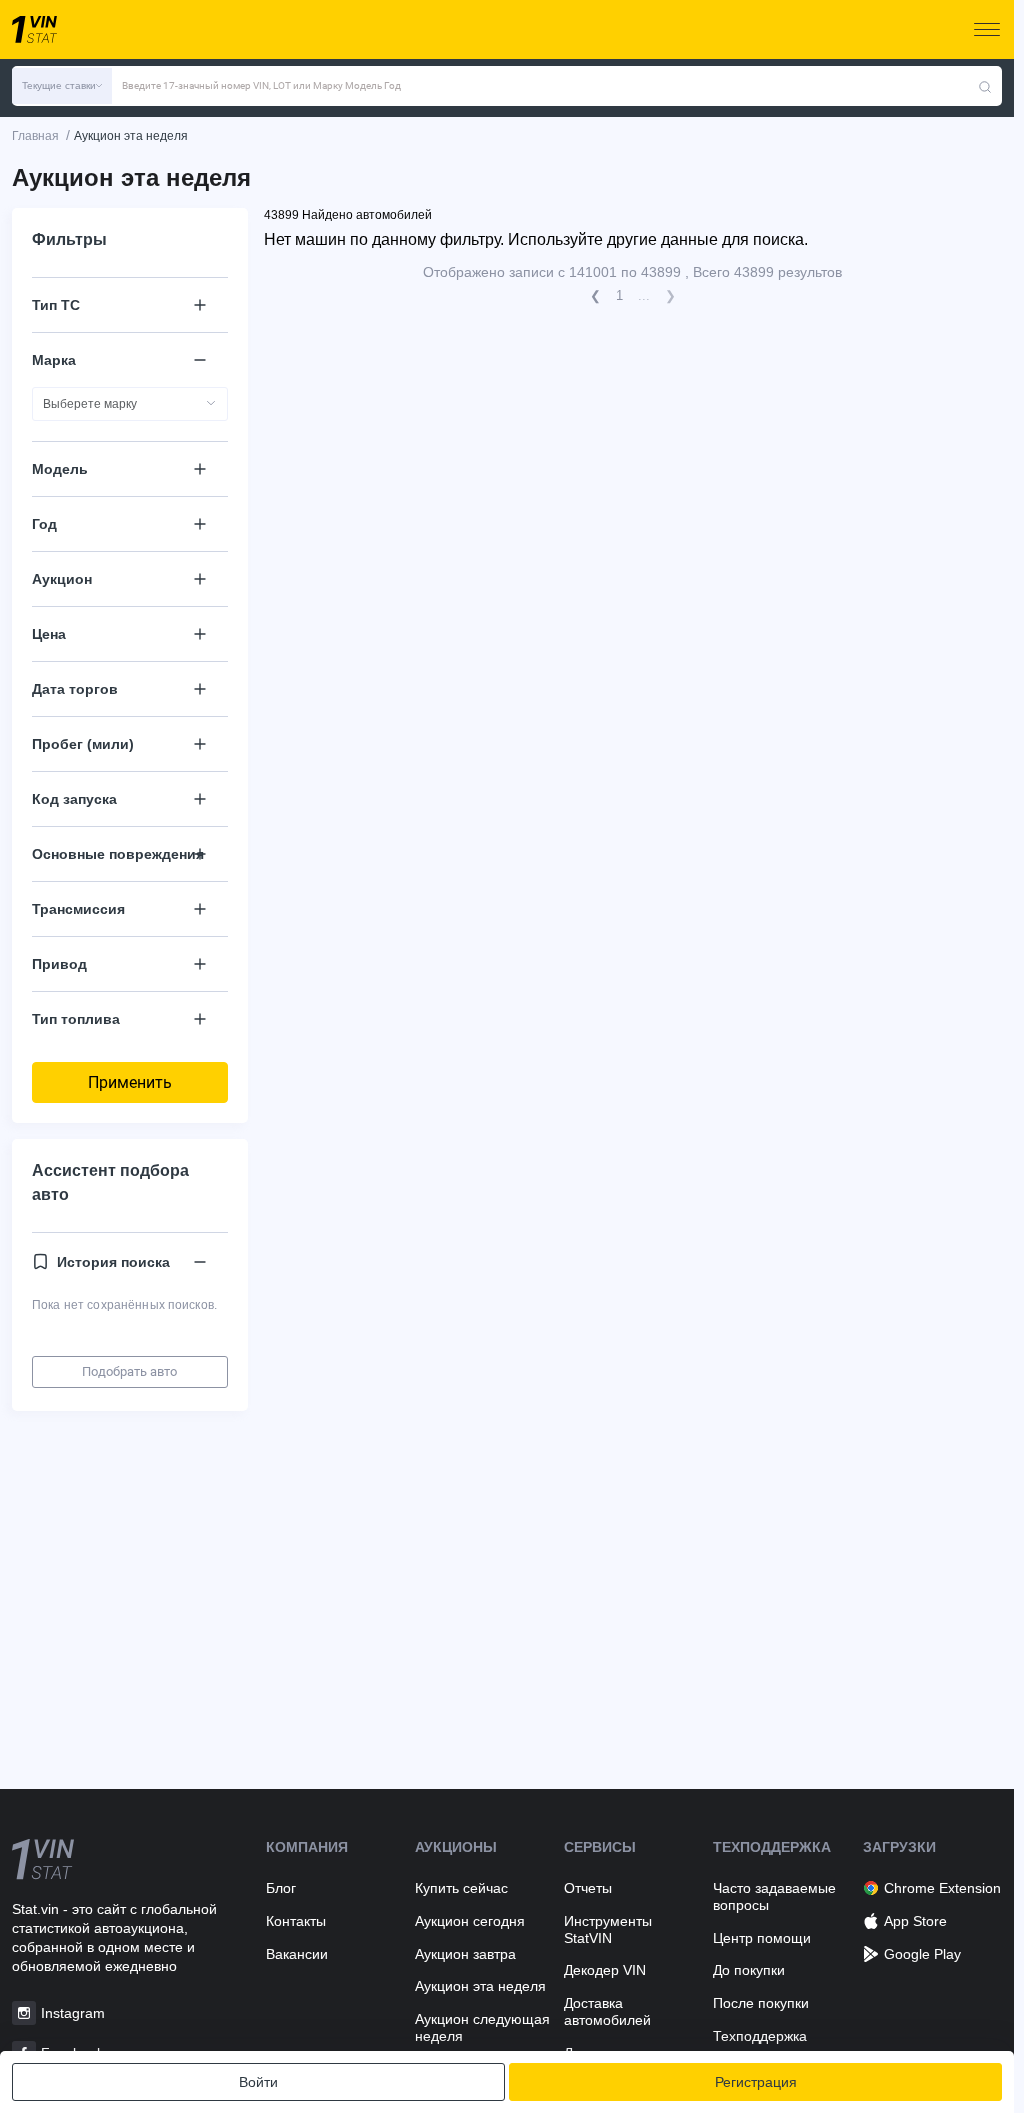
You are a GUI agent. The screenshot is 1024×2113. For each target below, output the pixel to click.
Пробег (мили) (83, 744)
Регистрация (756, 2082)
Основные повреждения (118, 854)
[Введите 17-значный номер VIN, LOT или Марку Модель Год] (985, 86)
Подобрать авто (129, 1371)
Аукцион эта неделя (480, 1986)
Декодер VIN (605, 1970)
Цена (49, 634)
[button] (62, 86)
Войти (258, 2082)
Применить (130, 1082)
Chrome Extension (942, 1888)
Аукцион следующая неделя (482, 2027)
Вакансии (297, 1954)
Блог (281, 1888)
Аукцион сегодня (470, 1921)
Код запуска (74, 799)
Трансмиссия (78, 909)
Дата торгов (75, 689)
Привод (59, 964)
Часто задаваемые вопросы (774, 1896)
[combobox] (130, 404)
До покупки (749, 1970)
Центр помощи (762, 1938)
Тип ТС (56, 305)
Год (44, 524)
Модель (60, 469)
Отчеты (588, 1888)
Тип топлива (76, 1019)
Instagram (73, 2013)
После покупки (761, 2003)
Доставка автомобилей (607, 2011)
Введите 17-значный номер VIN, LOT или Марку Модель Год (261, 85)
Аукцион (62, 579)
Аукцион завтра (465, 1954)
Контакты (296, 1921)
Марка (54, 360)
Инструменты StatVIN (608, 1929)
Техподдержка (760, 2036)
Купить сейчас (461, 1888)
